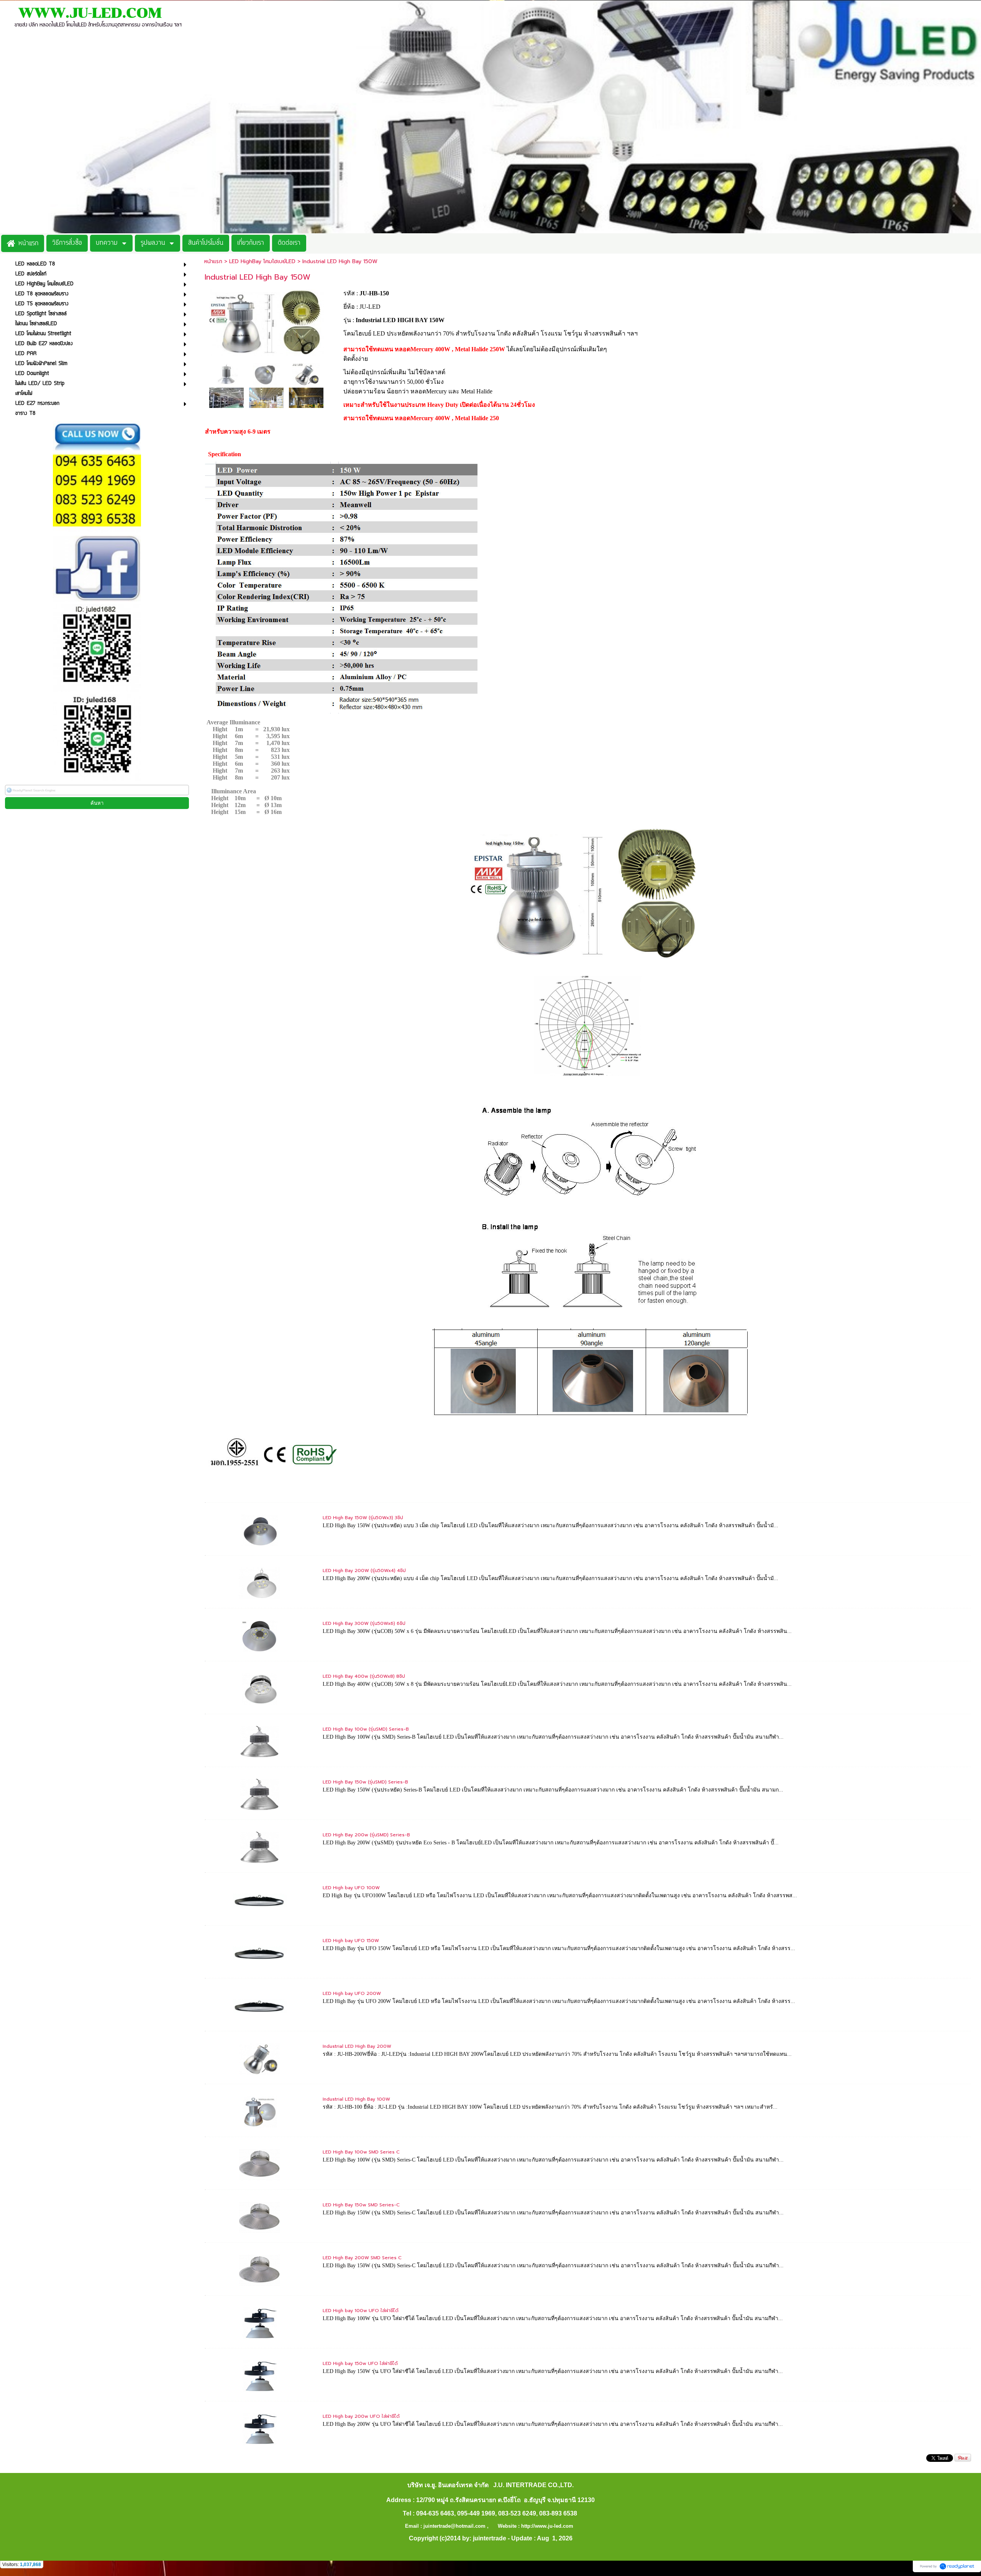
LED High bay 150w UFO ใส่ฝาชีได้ (360, 2363)
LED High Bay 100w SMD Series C (361, 2152)
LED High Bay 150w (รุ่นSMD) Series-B (365, 1782)
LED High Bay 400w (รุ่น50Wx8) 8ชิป (364, 1676)
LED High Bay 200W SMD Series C (362, 2258)
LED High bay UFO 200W (352, 1993)
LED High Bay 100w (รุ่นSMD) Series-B (366, 1729)
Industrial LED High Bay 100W (356, 2099)
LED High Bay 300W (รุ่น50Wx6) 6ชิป (364, 1623)
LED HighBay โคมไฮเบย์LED (263, 261)
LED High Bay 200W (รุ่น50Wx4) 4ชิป (364, 1570)
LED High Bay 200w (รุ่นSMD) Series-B (366, 1835)
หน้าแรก (213, 261)
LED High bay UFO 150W (351, 1941)
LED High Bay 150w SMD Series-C (361, 2205)
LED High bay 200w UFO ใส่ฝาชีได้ (361, 2416)
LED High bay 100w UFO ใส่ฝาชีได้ (361, 2311)
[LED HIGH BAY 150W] (267, 321)
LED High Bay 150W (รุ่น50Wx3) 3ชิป (363, 1518)
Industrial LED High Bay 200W (357, 2046)
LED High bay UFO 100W (351, 1888)
